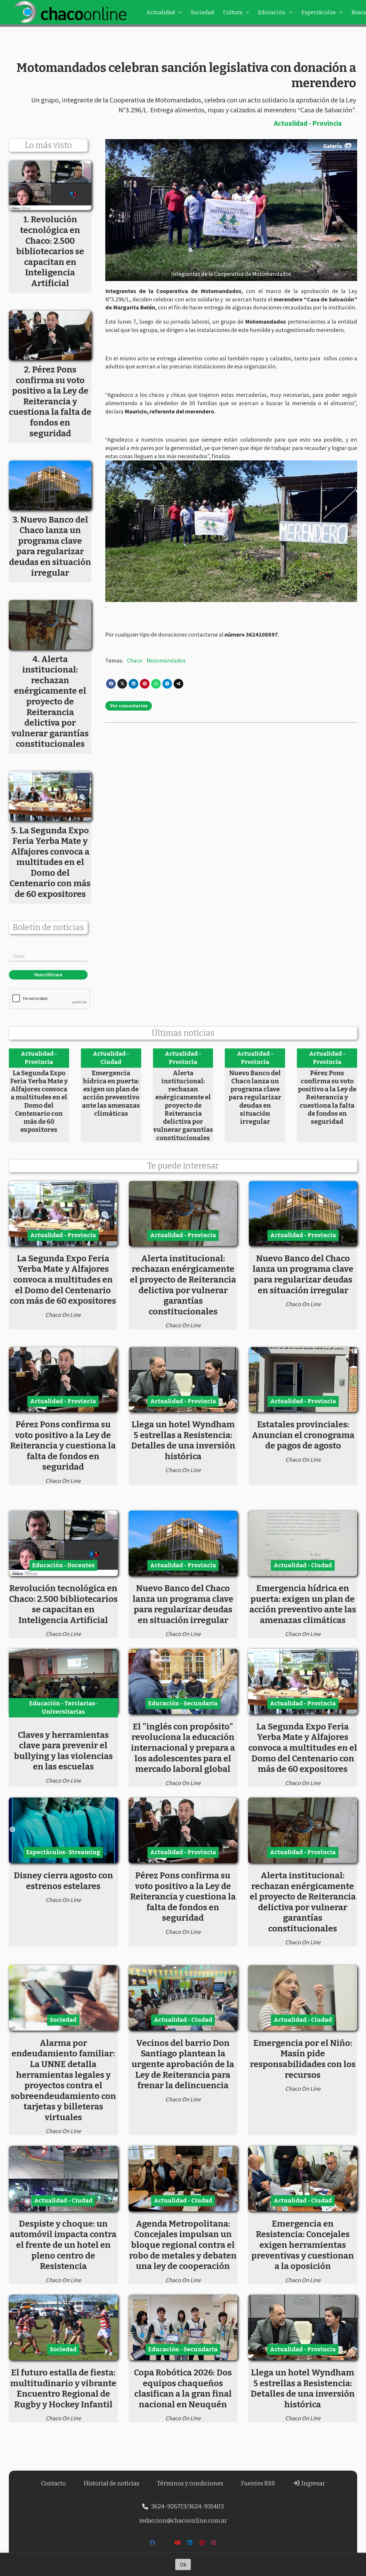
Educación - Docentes (63, 1565)
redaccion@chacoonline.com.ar (183, 2521)
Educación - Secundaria (183, 1703)
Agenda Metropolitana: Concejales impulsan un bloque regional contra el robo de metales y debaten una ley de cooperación (183, 2245)
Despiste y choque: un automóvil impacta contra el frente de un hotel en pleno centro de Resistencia (63, 2245)
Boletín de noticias (48, 928)
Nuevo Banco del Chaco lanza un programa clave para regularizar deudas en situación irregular (255, 1097)
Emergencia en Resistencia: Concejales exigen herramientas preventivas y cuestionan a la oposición (303, 2245)
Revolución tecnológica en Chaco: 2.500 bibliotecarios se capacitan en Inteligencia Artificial (63, 1604)
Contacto (53, 2483)
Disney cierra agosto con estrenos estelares (63, 1881)
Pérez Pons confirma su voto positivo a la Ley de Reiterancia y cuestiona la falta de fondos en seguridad (327, 1097)
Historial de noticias (111, 2483)
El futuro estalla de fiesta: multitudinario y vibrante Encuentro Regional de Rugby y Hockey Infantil (63, 2388)
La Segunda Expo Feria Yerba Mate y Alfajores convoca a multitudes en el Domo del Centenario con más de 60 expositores (39, 1101)
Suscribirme (48, 975)
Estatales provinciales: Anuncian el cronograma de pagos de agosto (303, 1435)
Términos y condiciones (190, 2483)
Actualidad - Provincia (308, 123)
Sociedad (202, 12)
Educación (272, 12)
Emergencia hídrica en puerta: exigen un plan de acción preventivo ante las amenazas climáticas (111, 1093)
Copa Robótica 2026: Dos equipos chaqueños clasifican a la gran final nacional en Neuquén (183, 2388)
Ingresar (313, 2483)
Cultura (233, 12)
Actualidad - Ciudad (111, 1058)
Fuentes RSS (258, 2483)
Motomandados (166, 660)
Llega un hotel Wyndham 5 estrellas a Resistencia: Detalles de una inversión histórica (183, 1440)
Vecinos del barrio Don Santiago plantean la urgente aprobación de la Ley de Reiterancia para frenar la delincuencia (183, 2064)
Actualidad (161, 12)
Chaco (135, 660)
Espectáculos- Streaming (63, 1852)
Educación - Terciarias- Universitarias (63, 1708)
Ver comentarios (129, 706)
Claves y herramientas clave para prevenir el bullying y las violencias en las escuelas (63, 1751)
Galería (333, 146)
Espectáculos (319, 12)
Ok (183, 2564)
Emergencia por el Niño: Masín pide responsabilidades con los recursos (303, 2059)
